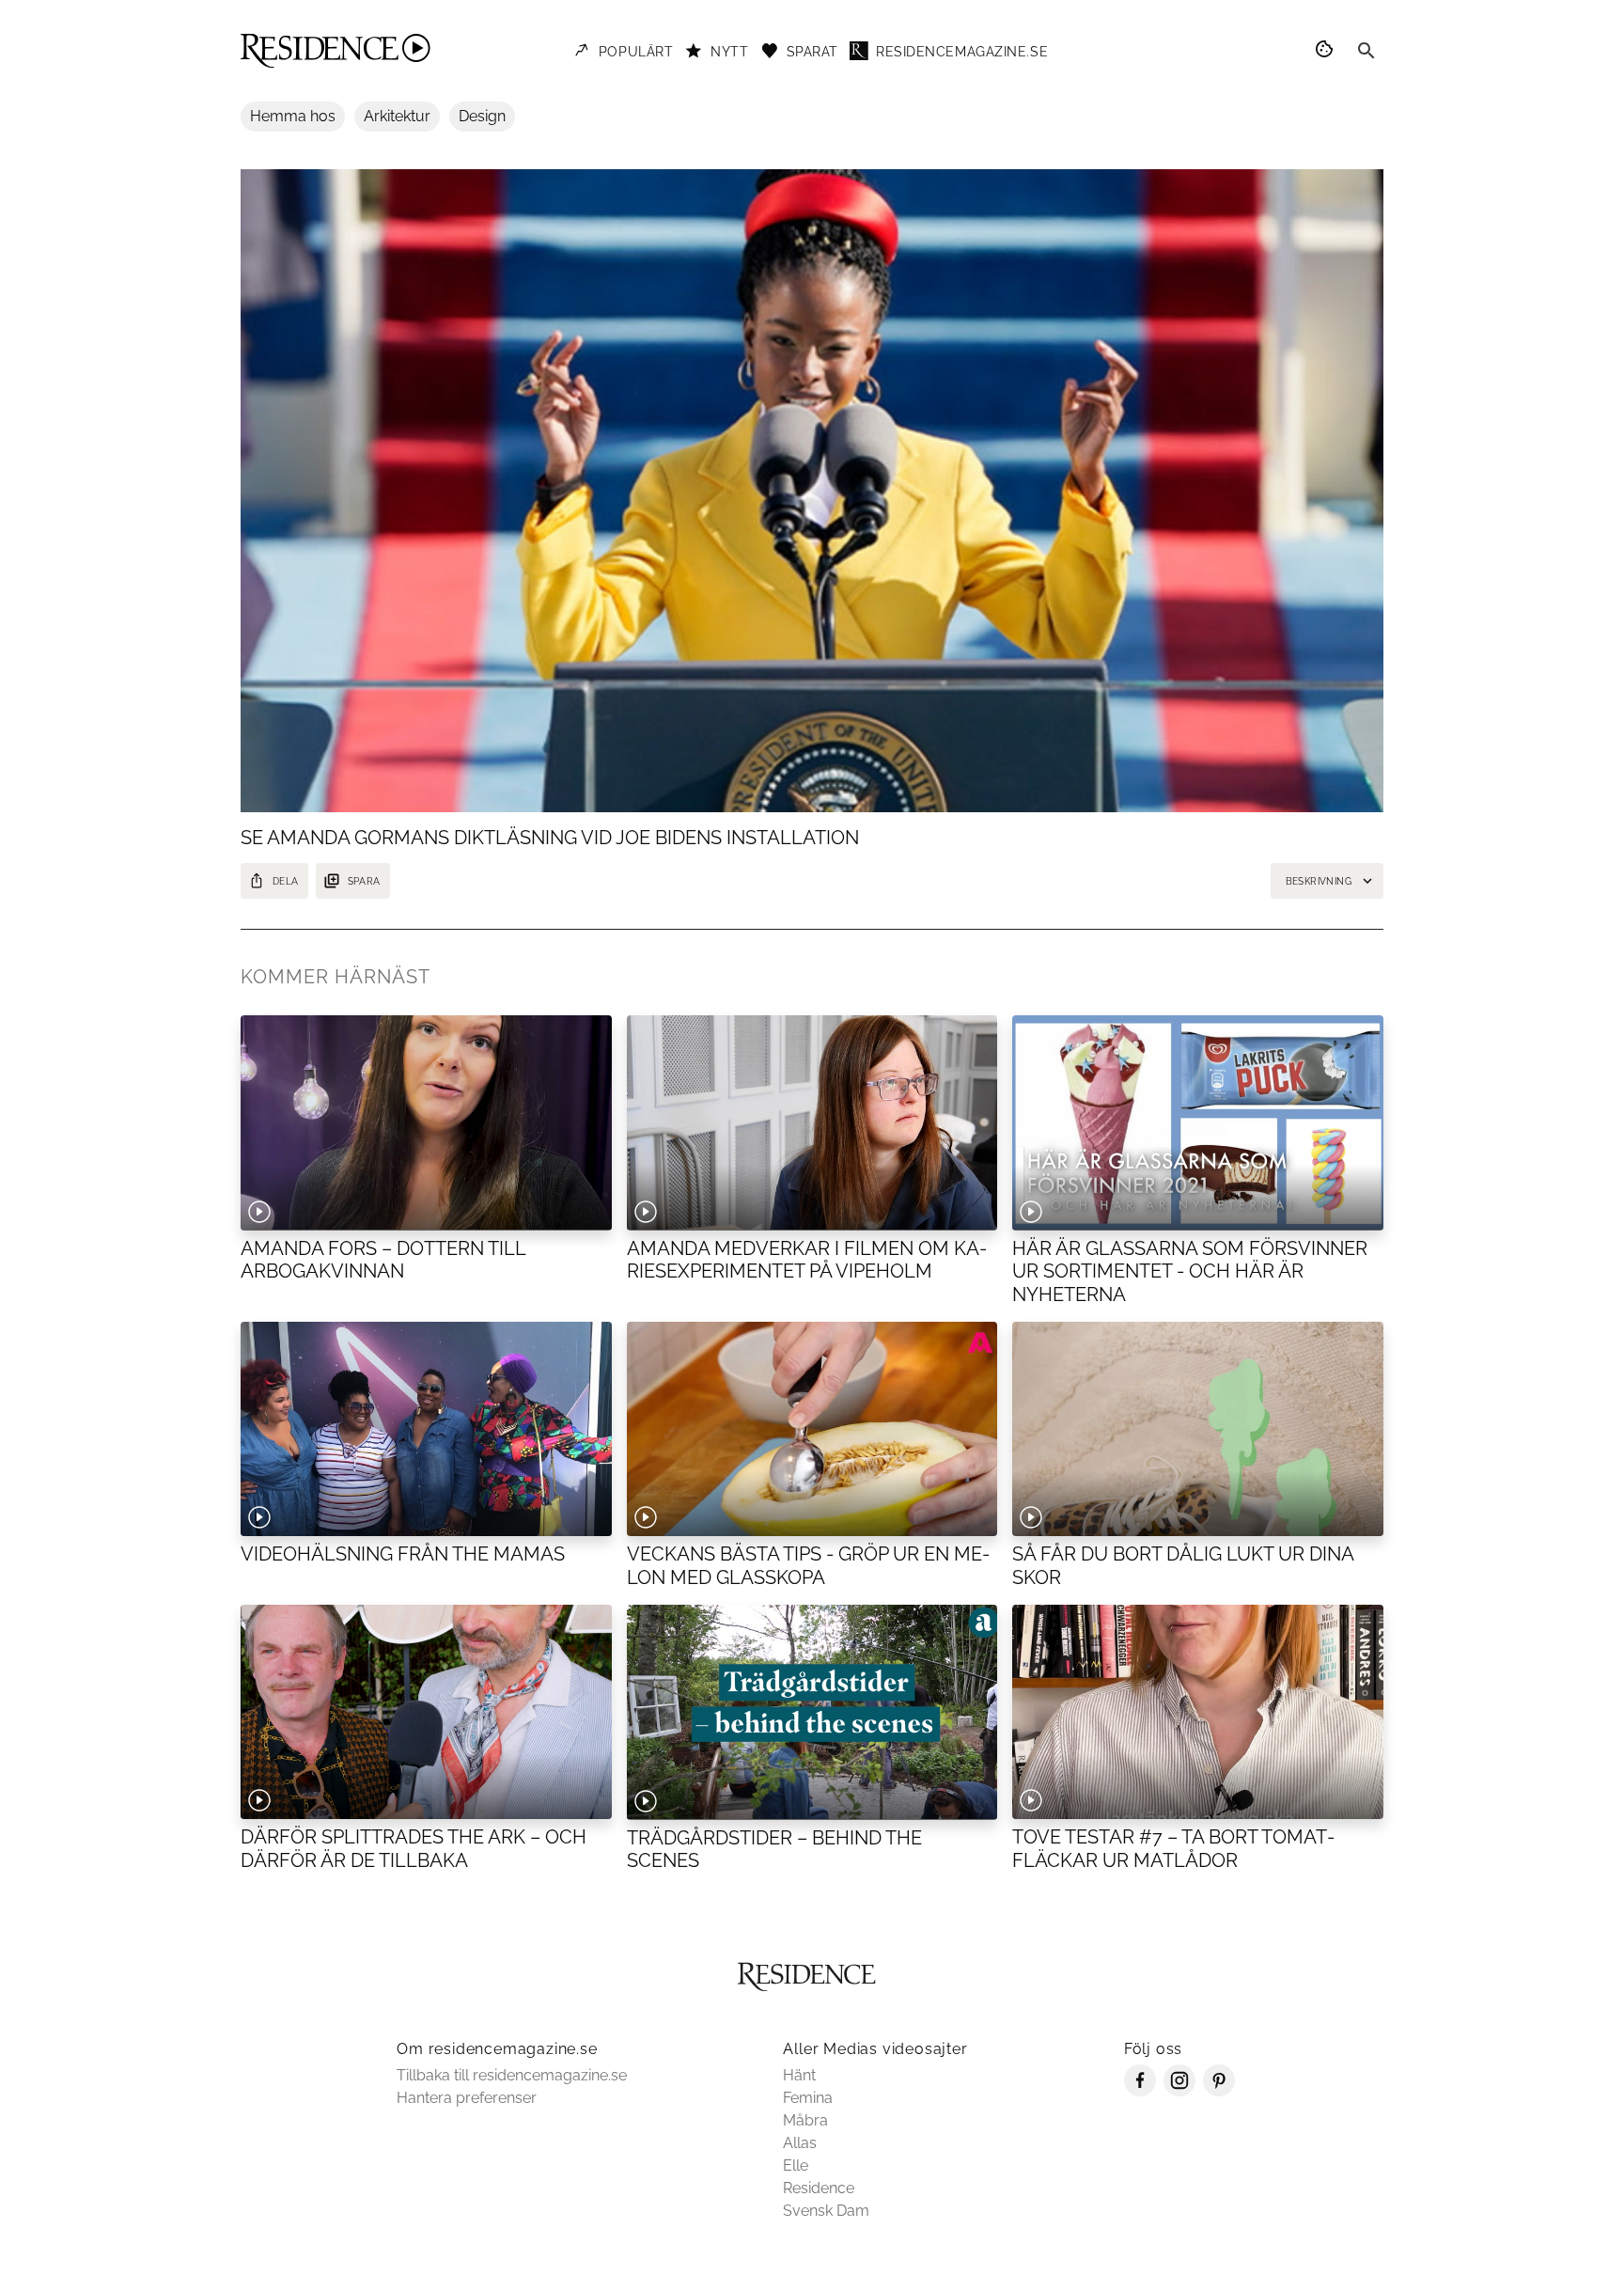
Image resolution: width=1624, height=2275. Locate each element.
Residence (819, 2188)
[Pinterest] (1219, 2091)
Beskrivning (1319, 881)
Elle (796, 2165)
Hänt (799, 2075)
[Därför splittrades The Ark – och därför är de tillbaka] (426, 1712)
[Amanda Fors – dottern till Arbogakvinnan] (426, 1122)
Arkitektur (397, 116)
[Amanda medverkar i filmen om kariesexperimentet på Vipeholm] (812, 1122)
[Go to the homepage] (336, 51)
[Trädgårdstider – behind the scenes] (812, 1712)
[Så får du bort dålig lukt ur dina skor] (1198, 1429)
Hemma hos (293, 116)
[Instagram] (1179, 2091)
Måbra (805, 2120)
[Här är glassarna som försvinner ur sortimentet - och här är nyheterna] (1198, 1122)
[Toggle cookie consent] (1327, 51)
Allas (800, 2143)
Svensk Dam (826, 2211)
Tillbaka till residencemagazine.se (512, 2075)
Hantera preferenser (467, 2098)
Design (482, 116)
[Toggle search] (1366, 51)
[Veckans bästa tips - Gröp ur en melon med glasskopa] (812, 1429)
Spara (364, 881)
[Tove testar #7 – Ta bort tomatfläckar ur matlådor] (1198, 1712)
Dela (286, 881)
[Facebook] (1140, 2091)
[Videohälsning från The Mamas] (426, 1429)
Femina (808, 2098)
